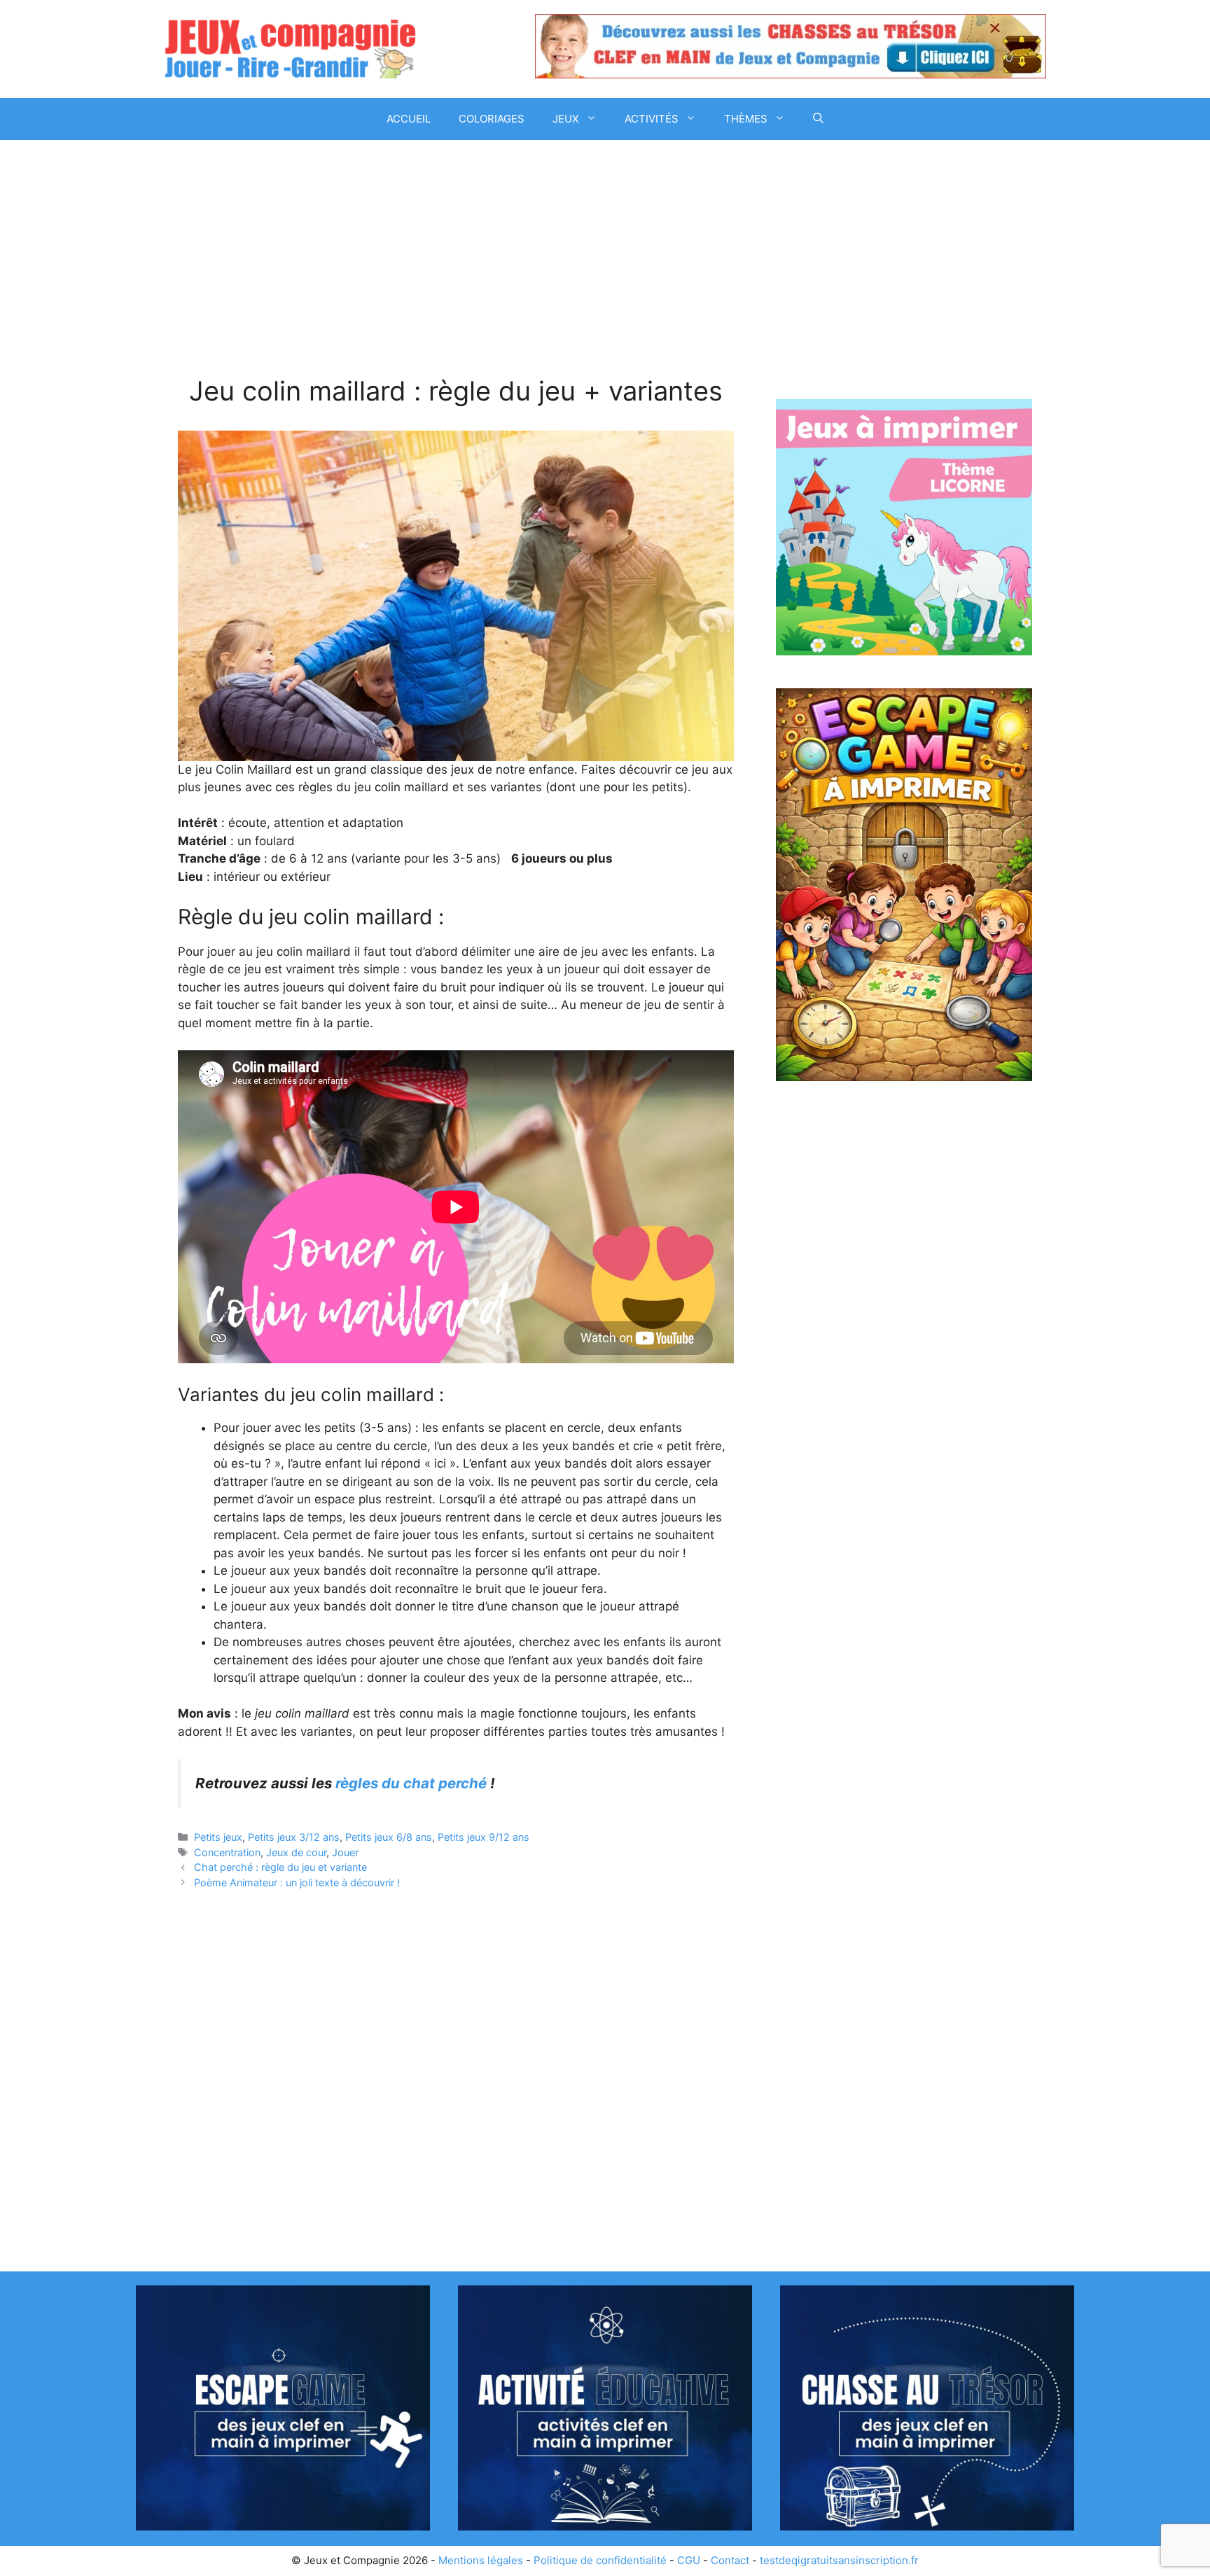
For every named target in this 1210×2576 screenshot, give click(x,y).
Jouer (345, 1852)
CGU (689, 2560)
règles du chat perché (411, 1783)
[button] (818, 119)
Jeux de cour (296, 1852)
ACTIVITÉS (652, 119)
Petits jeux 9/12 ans (484, 1837)
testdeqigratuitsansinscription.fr (839, 2560)
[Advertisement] (456, 272)
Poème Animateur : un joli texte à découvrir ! (297, 1882)
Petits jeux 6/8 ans (389, 1837)
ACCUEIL (409, 119)
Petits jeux (218, 1837)
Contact (730, 2560)
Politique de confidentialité (600, 2560)
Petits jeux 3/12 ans (294, 1837)
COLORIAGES (492, 119)
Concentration (227, 1852)
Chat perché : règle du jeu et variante (280, 1867)
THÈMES (746, 119)
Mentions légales (481, 2560)
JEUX (566, 119)
